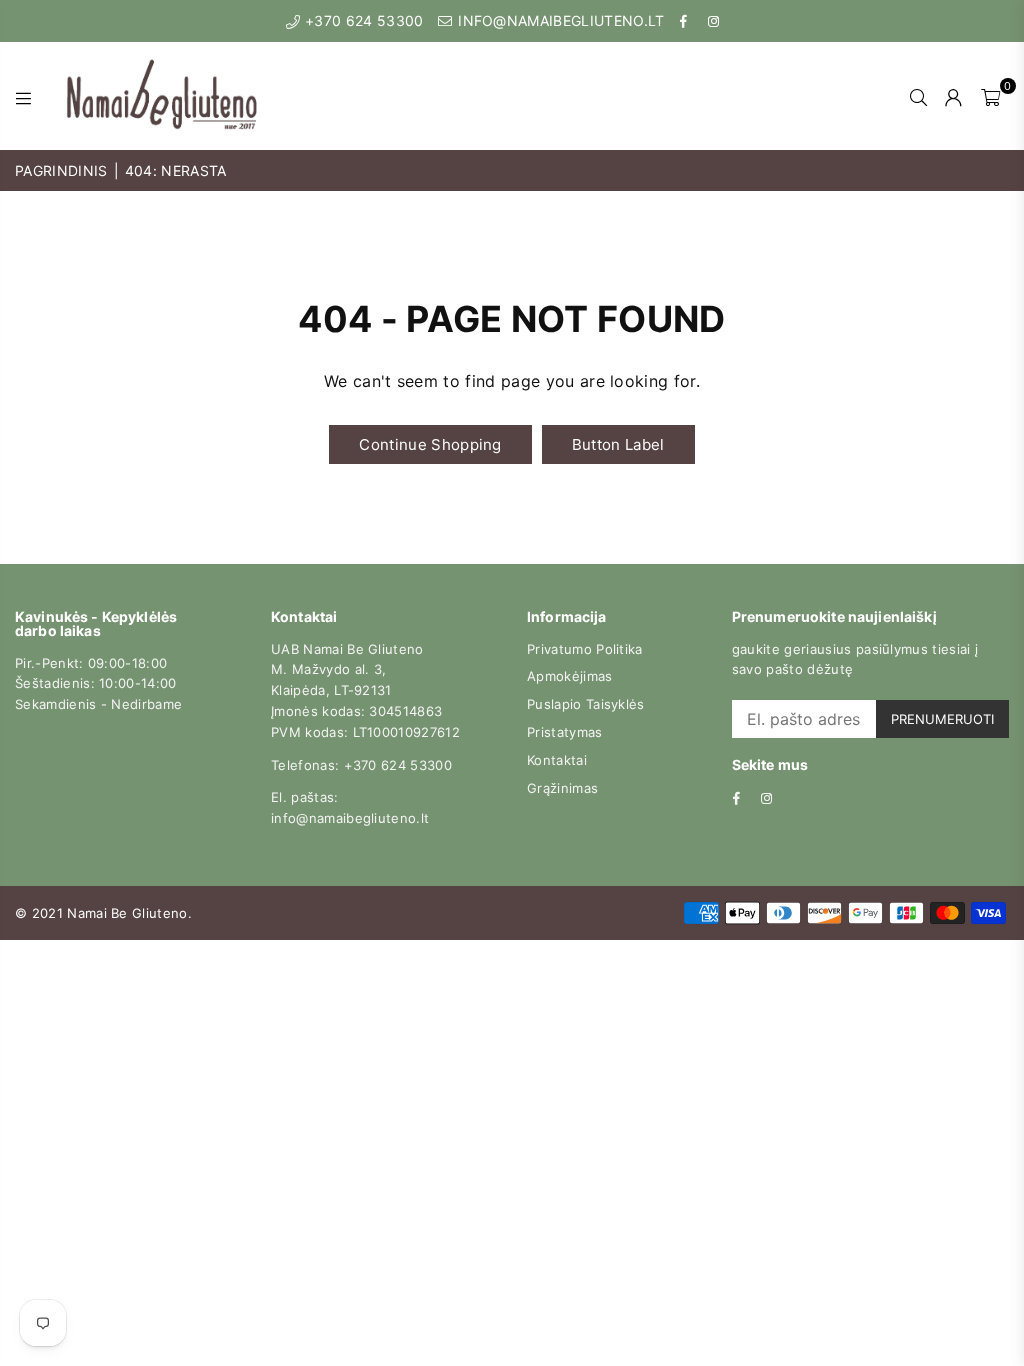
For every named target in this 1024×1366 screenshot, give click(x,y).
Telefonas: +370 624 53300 (361, 765)
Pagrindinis (61, 170)
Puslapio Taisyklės (586, 704)
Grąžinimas (562, 788)
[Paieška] (918, 96)
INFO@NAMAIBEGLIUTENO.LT (559, 20)
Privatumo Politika (585, 649)
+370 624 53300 (362, 20)
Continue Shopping (430, 444)
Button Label (618, 444)
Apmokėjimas (570, 676)
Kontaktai (557, 760)
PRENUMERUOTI (942, 719)
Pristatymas (565, 732)
